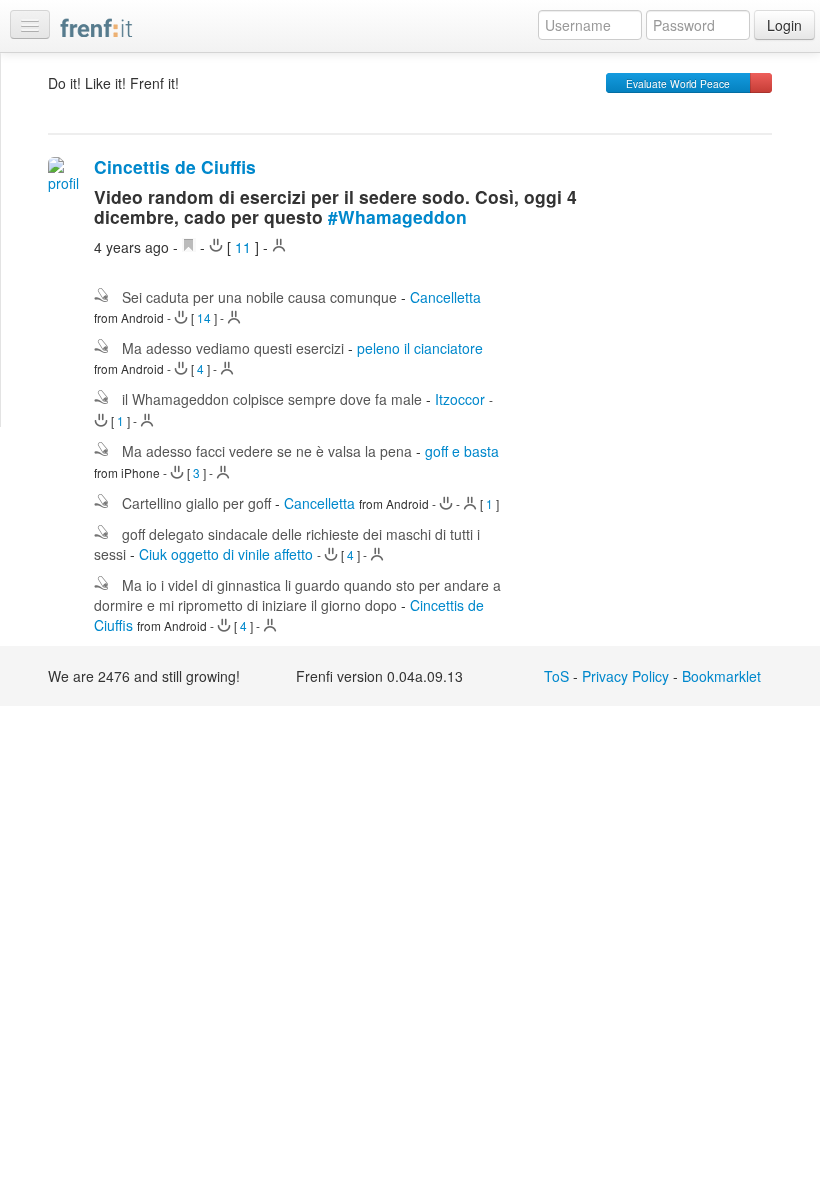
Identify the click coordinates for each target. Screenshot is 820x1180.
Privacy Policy (625, 676)
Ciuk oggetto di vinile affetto (226, 554)
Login (784, 25)
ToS (556, 676)
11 (243, 247)
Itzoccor (460, 399)
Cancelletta (445, 297)
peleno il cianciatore (420, 348)
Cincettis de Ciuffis (175, 166)
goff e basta (462, 451)
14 (204, 317)
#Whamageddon (397, 216)
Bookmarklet (721, 676)
